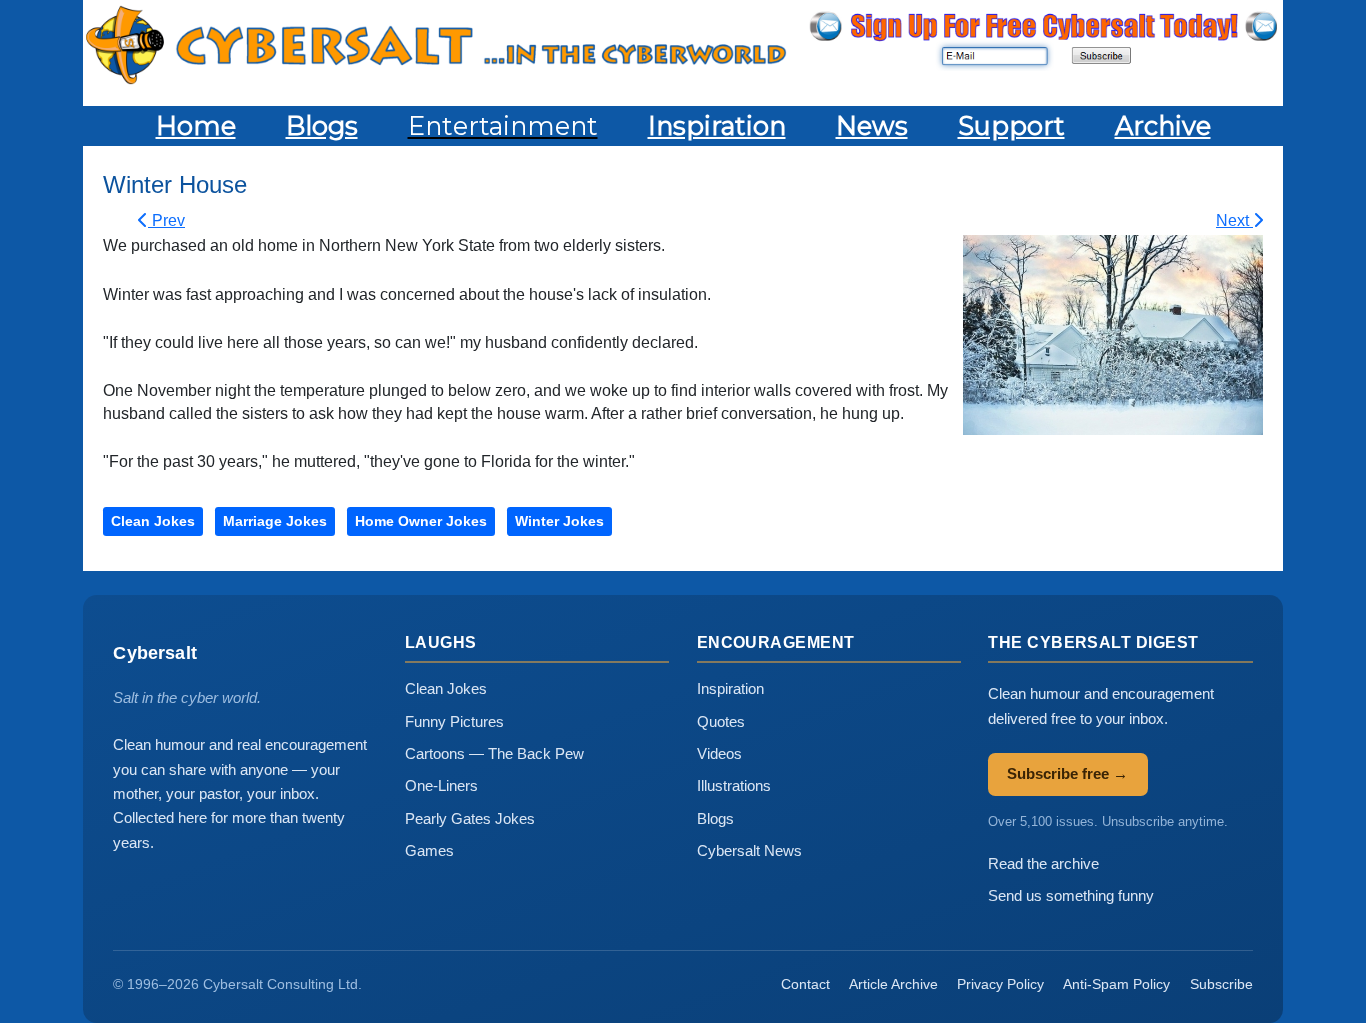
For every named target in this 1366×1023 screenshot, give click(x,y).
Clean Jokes (153, 521)
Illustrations (734, 785)
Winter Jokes (559, 521)
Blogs (715, 818)
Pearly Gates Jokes (470, 818)
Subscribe (1221, 984)
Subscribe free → (1067, 773)
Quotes (721, 721)
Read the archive (1043, 863)
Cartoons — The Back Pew (494, 753)
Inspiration (730, 688)
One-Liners (441, 785)
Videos (719, 753)
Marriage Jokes (275, 521)
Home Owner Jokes (421, 521)
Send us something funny (1071, 895)
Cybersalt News (749, 850)
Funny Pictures (454, 721)
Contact (805, 984)
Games (429, 850)
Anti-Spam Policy (1116, 984)
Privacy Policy (1000, 984)
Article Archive (893, 984)
